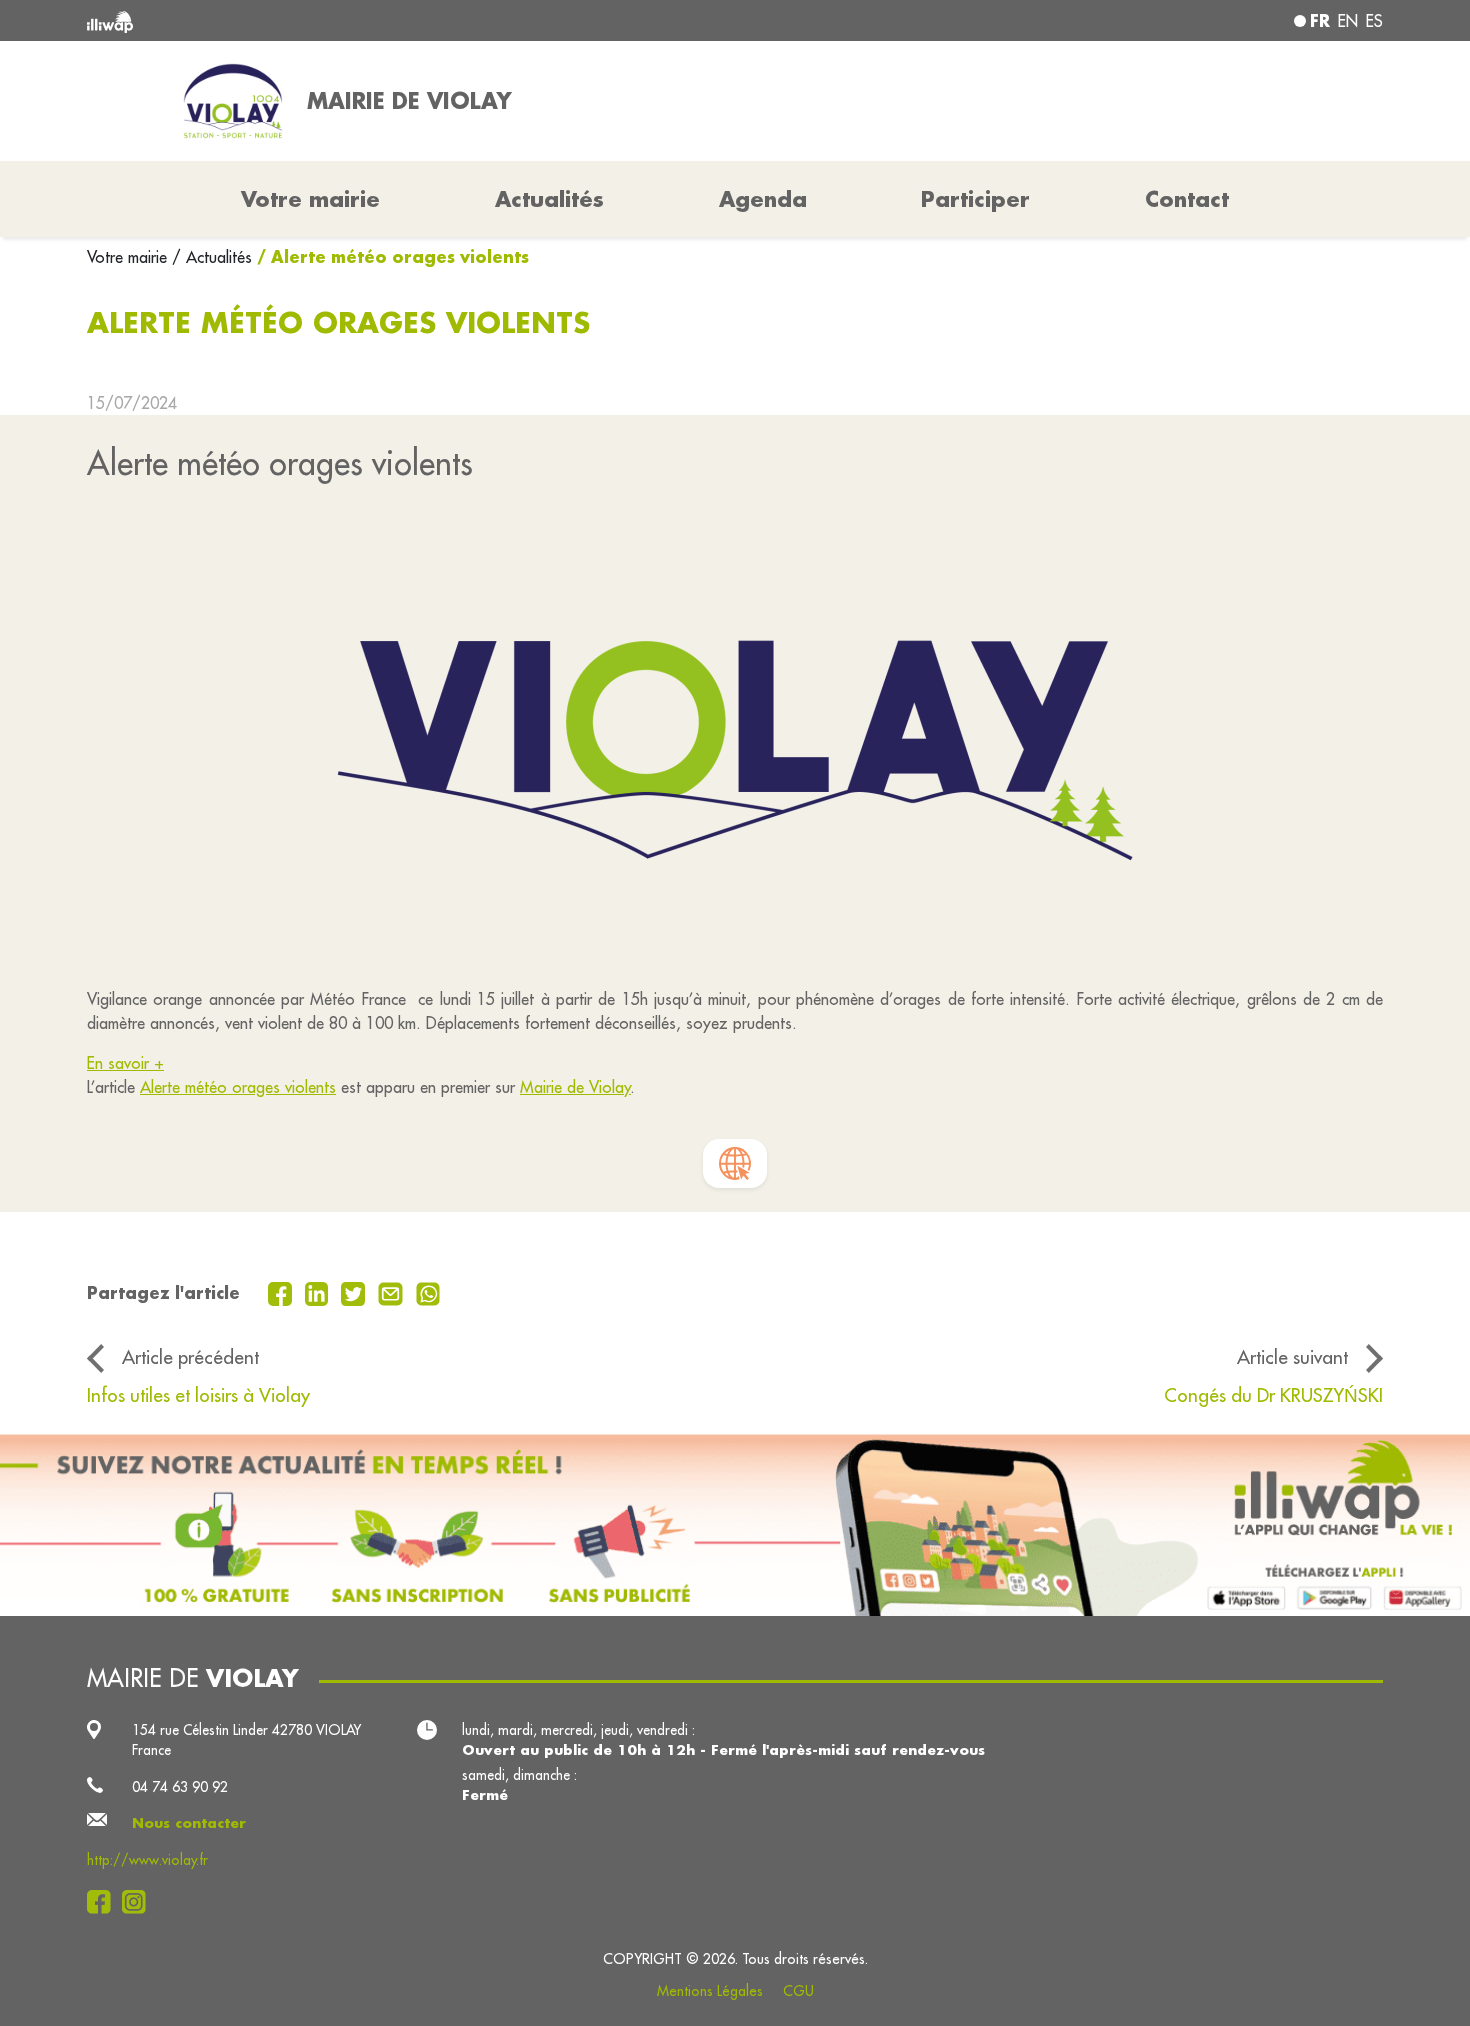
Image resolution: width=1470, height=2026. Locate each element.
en (1348, 21)
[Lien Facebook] (104, 1902)
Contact (1187, 199)
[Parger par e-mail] (393, 1292)
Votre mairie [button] (310, 199)
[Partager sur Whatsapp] (428, 1292)
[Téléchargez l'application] (735, 1525)
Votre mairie (129, 257)
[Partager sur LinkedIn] (319, 1292)
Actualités (549, 199)
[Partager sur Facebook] (282, 1292)
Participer (975, 199)
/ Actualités (212, 257)
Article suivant (1292, 1357)
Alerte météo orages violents (238, 1087)
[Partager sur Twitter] (355, 1292)
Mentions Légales (710, 1991)
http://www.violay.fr (147, 1860)
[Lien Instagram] (139, 1902)
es (1374, 21)
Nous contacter (189, 1823)
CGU (798, 1991)
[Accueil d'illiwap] (350, 20)
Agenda (763, 199)
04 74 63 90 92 (180, 1787)
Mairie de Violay (575, 1087)
